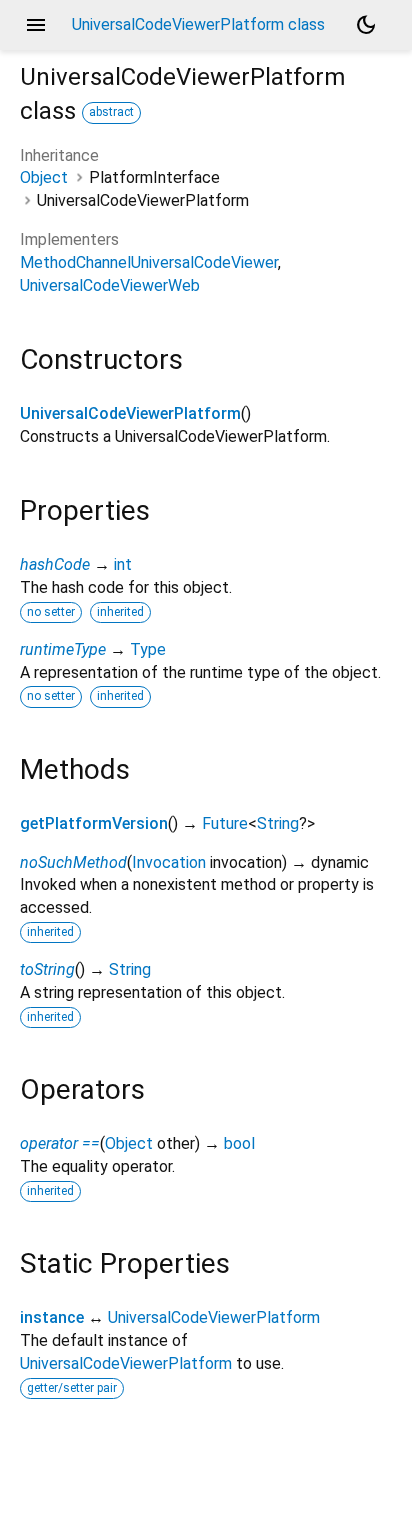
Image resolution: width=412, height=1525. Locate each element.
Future (225, 823)
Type (148, 649)
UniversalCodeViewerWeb (110, 285)
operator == (60, 1143)
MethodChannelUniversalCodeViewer (149, 262)
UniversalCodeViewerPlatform (130, 413)
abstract (111, 112)
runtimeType (63, 649)
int (123, 564)
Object (44, 177)
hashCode (55, 564)
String (278, 823)
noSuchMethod (73, 862)
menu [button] (36, 25)
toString (47, 969)
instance (52, 1317)
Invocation (169, 862)
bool (239, 1143)
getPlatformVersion (94, 823)
